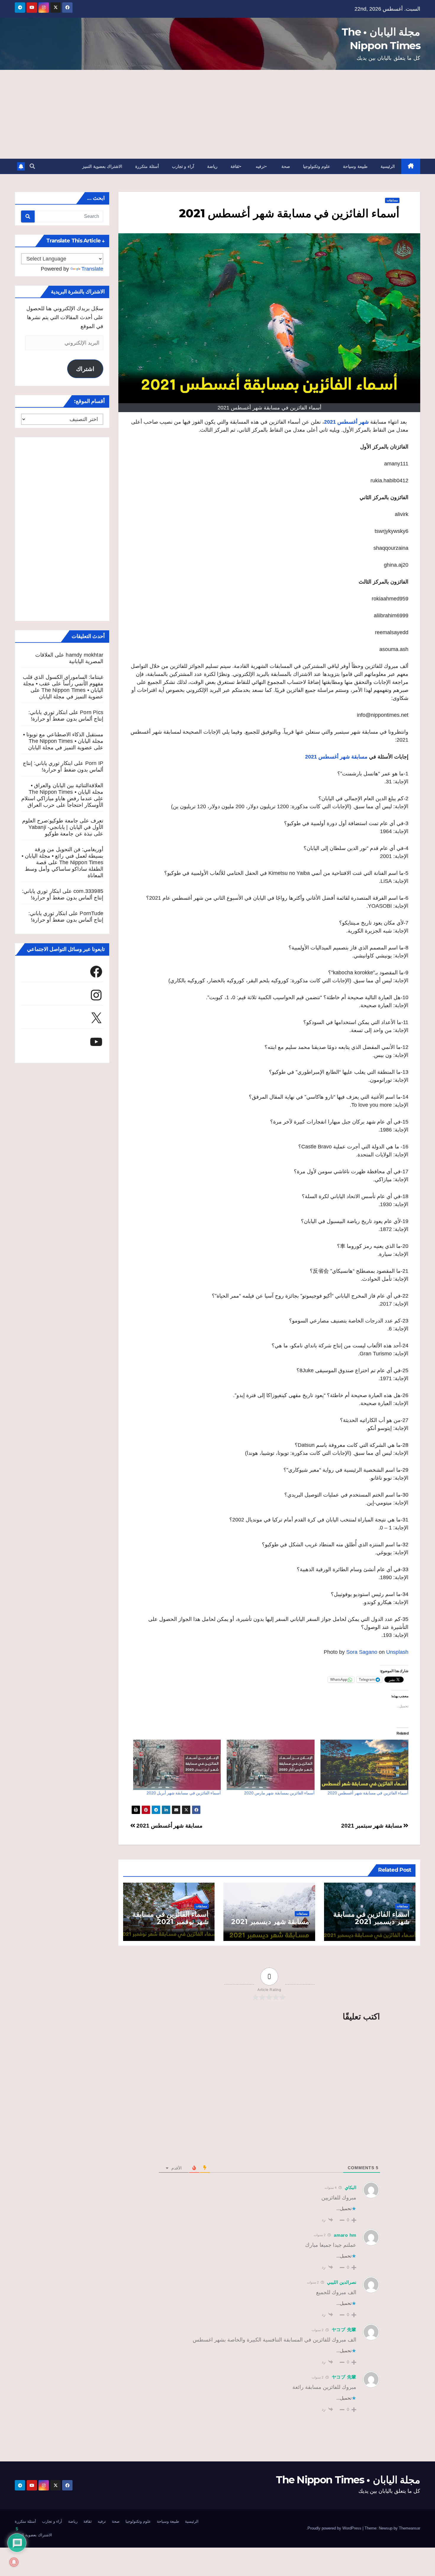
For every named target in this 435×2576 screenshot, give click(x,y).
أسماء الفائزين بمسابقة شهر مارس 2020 (279, 1793)
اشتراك (85, 369)
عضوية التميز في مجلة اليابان (71, 697)
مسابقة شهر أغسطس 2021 (169, 1826)
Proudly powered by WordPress (335, 2528)
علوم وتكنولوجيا (317, 166)
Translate (92, 269)
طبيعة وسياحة (355, 166)
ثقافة (235, 166)
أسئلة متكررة (147, 166)
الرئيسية (388, 166)
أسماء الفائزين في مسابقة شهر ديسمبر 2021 (371, 1918)
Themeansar (410, 2528)
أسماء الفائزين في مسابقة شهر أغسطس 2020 (368, 1793)
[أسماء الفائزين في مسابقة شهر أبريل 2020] (177, 1765)
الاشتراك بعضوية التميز (102, 166)
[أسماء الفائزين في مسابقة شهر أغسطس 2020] (364, 1765)
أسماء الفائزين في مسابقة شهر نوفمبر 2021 (170, 1918)
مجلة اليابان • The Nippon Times (348, 2480)
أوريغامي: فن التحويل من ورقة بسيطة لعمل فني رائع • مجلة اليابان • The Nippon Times (62, 856)
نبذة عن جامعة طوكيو (69, 834)
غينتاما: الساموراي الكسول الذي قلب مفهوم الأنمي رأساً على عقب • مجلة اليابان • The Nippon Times (63, 684)
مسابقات (392, 200)
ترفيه (260, 166)
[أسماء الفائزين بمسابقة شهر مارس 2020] (271, 1765)
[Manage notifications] (14, 2562)
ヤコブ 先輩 (344, 2330)
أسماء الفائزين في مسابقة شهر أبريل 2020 (184, 1793)
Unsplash (397, 1652)
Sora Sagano (362, 1652)
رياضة (212, 166)
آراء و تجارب (183, 166)
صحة (286, 166)
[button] (32, 166)
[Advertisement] (217, 114)
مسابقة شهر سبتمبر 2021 (372, 1826)
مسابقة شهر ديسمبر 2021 (270, 1922)
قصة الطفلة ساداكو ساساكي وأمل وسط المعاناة (64, 869)
